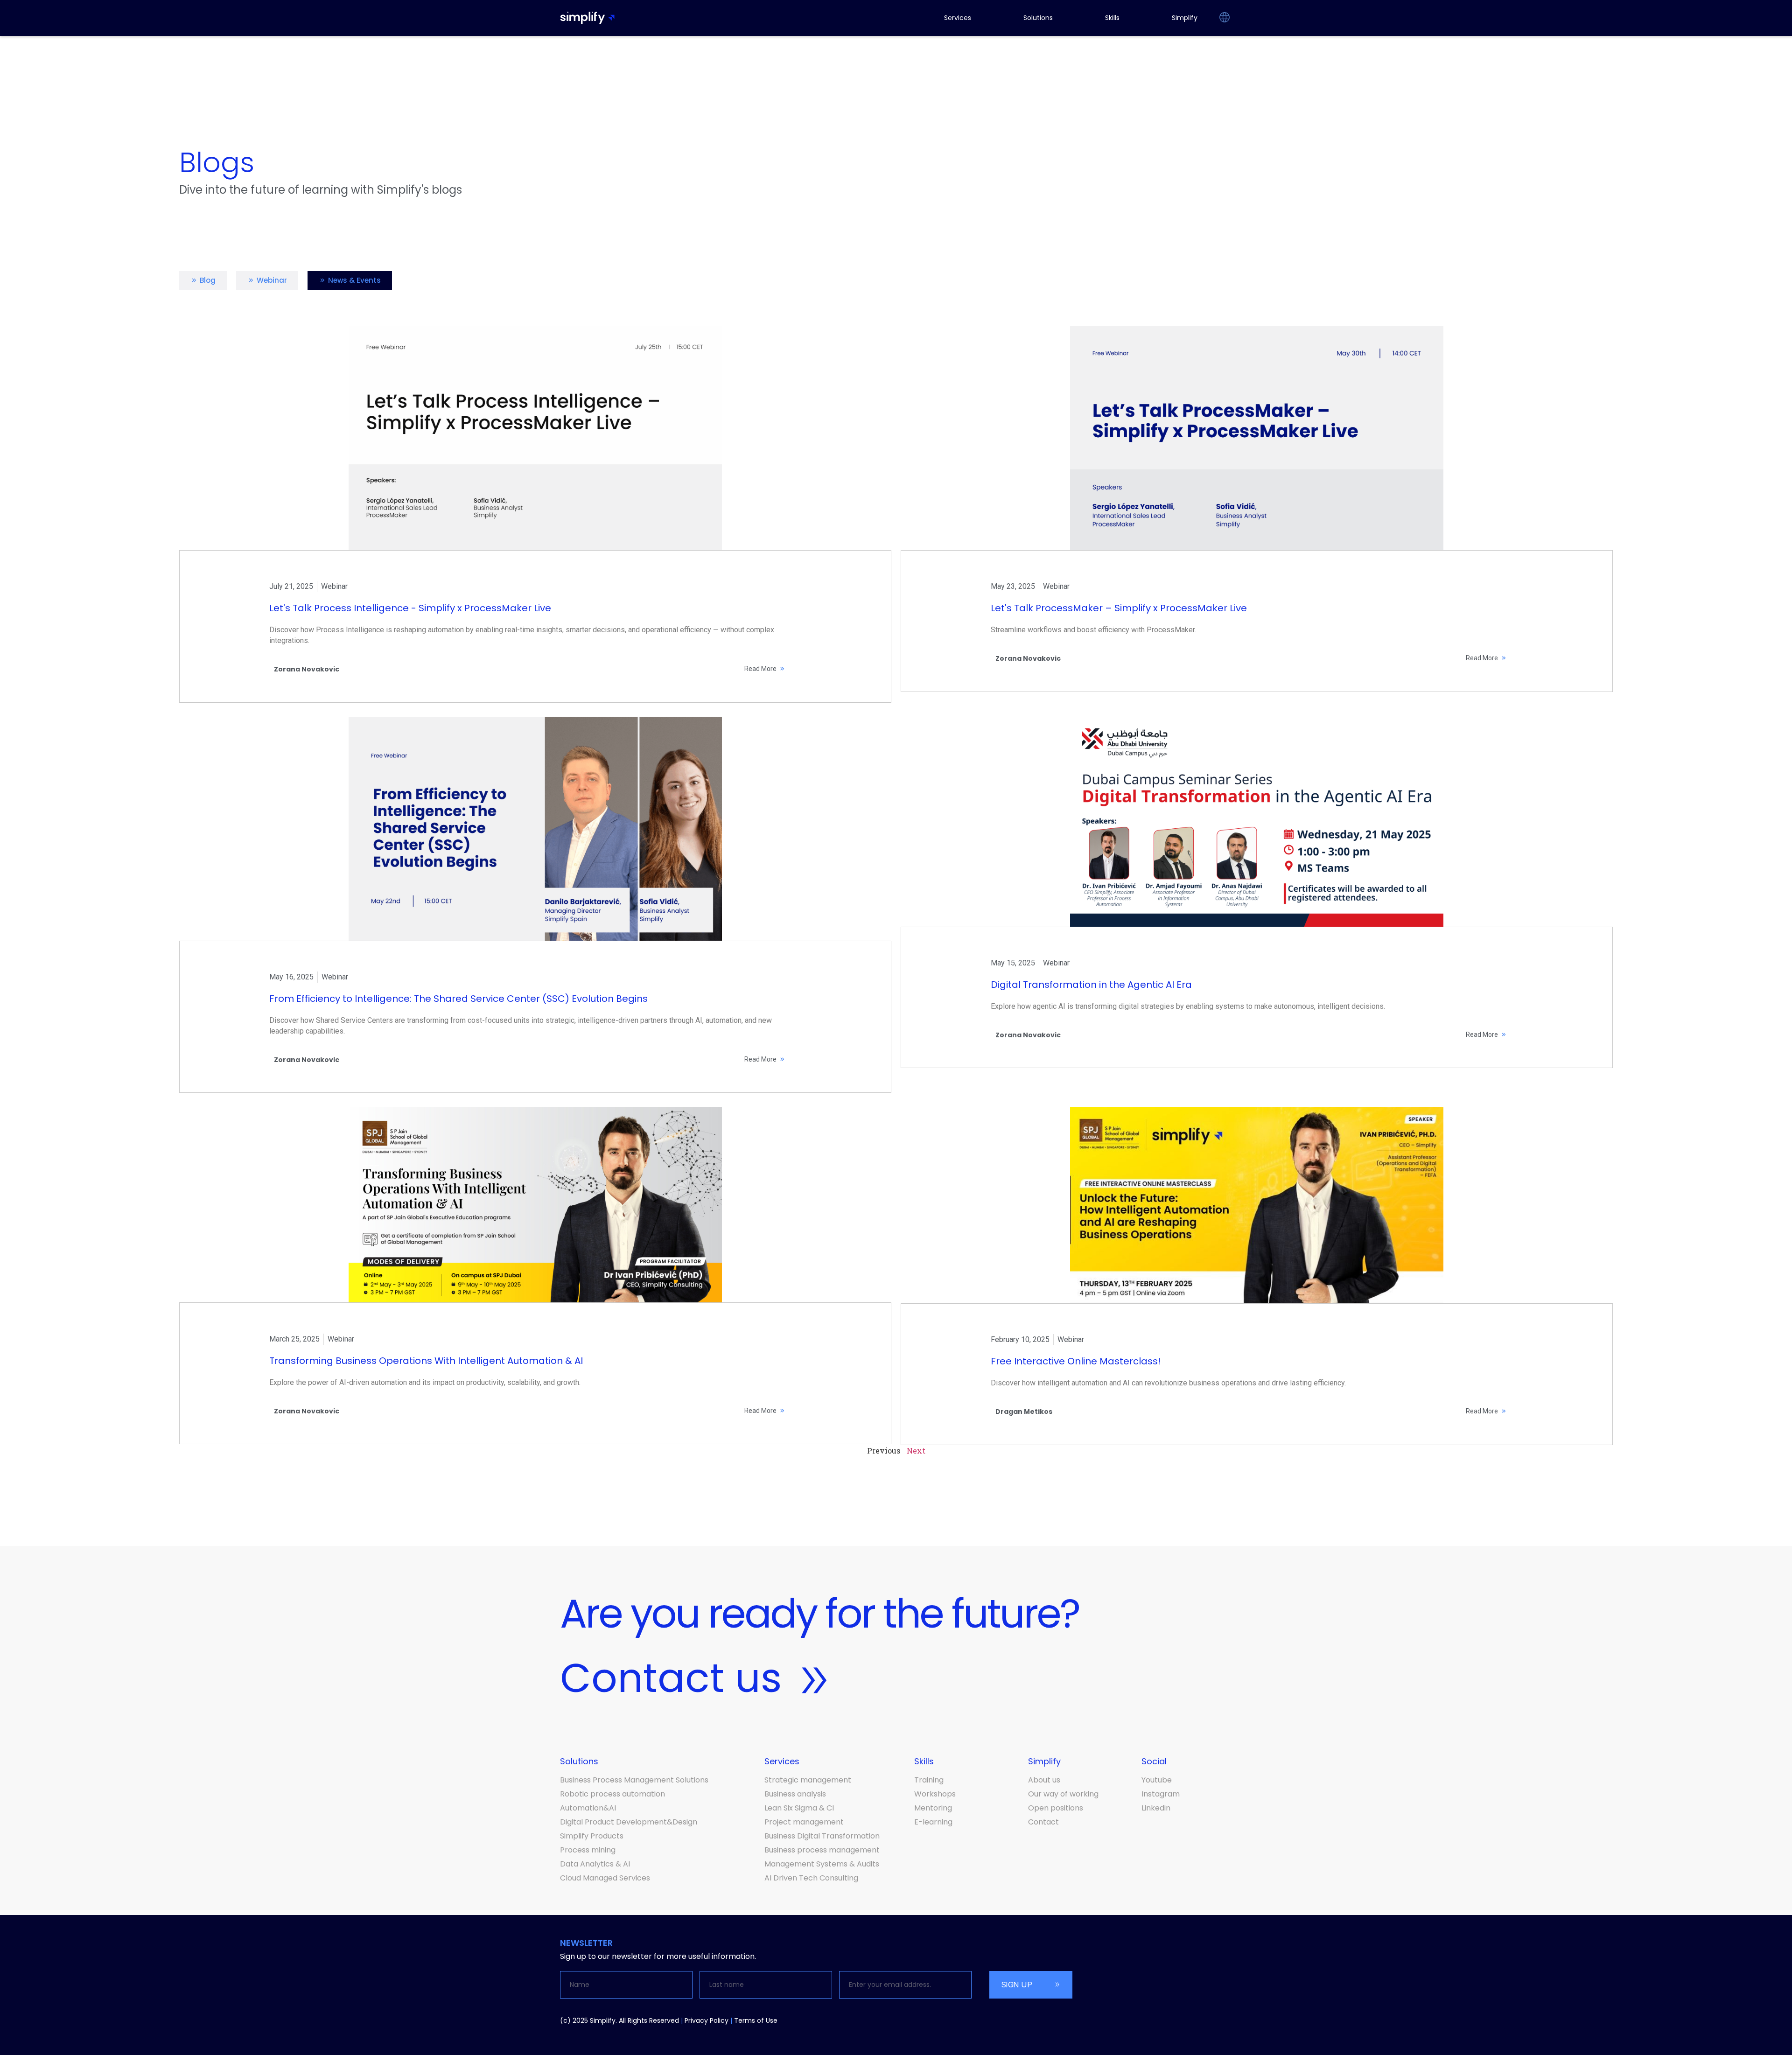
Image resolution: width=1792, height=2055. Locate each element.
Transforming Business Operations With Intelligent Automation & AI (426, 1361)
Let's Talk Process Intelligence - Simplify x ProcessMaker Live (410, 608)
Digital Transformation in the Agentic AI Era (1091, 985)
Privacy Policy (707, 2020)
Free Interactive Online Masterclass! (1076, 1361)
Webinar (334, 586)
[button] (1224, 18)
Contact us (671, 1678)
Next (916, 1450)
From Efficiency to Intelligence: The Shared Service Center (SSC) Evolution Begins (458, 999)
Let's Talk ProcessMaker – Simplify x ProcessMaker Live (1119, 608)
